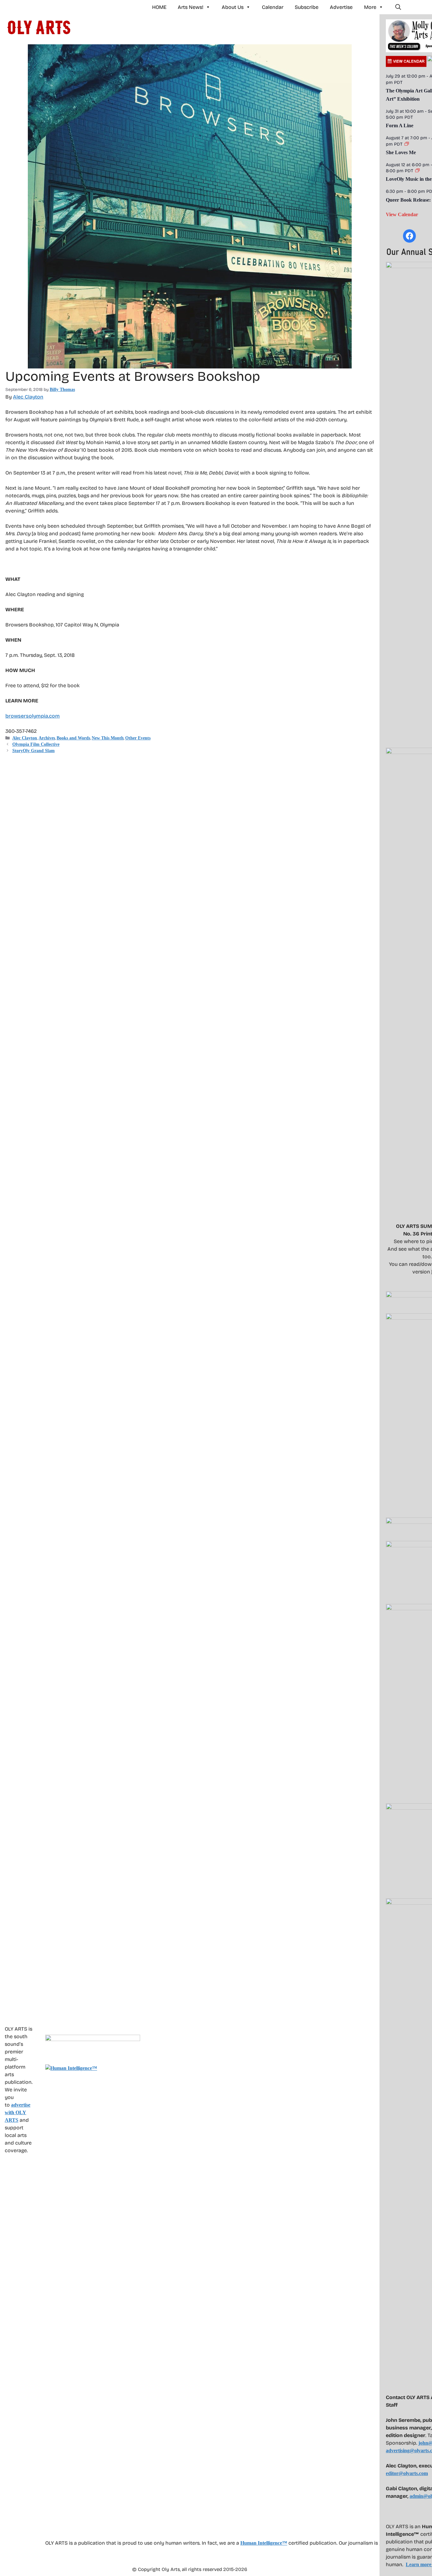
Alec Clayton (28, 397)
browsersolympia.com (33, 716)
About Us (233, 7)
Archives (47, 738)
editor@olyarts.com (407, 2473)
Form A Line (400, 126)
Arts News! (191, 7)
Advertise (341, 7)
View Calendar (402, 214)
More (370, 7)
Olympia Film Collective (36, 744)
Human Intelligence (264, 2543)
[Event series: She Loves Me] (407, 144)
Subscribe (307, 7)
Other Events (138, 738)
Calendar (273, 7)
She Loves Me (401, 152)
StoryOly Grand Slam (34, 751)
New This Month (108, 738)
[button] (398, 7)
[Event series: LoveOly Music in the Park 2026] (417, 171)
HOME (159, 7)
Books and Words (73, 738)
